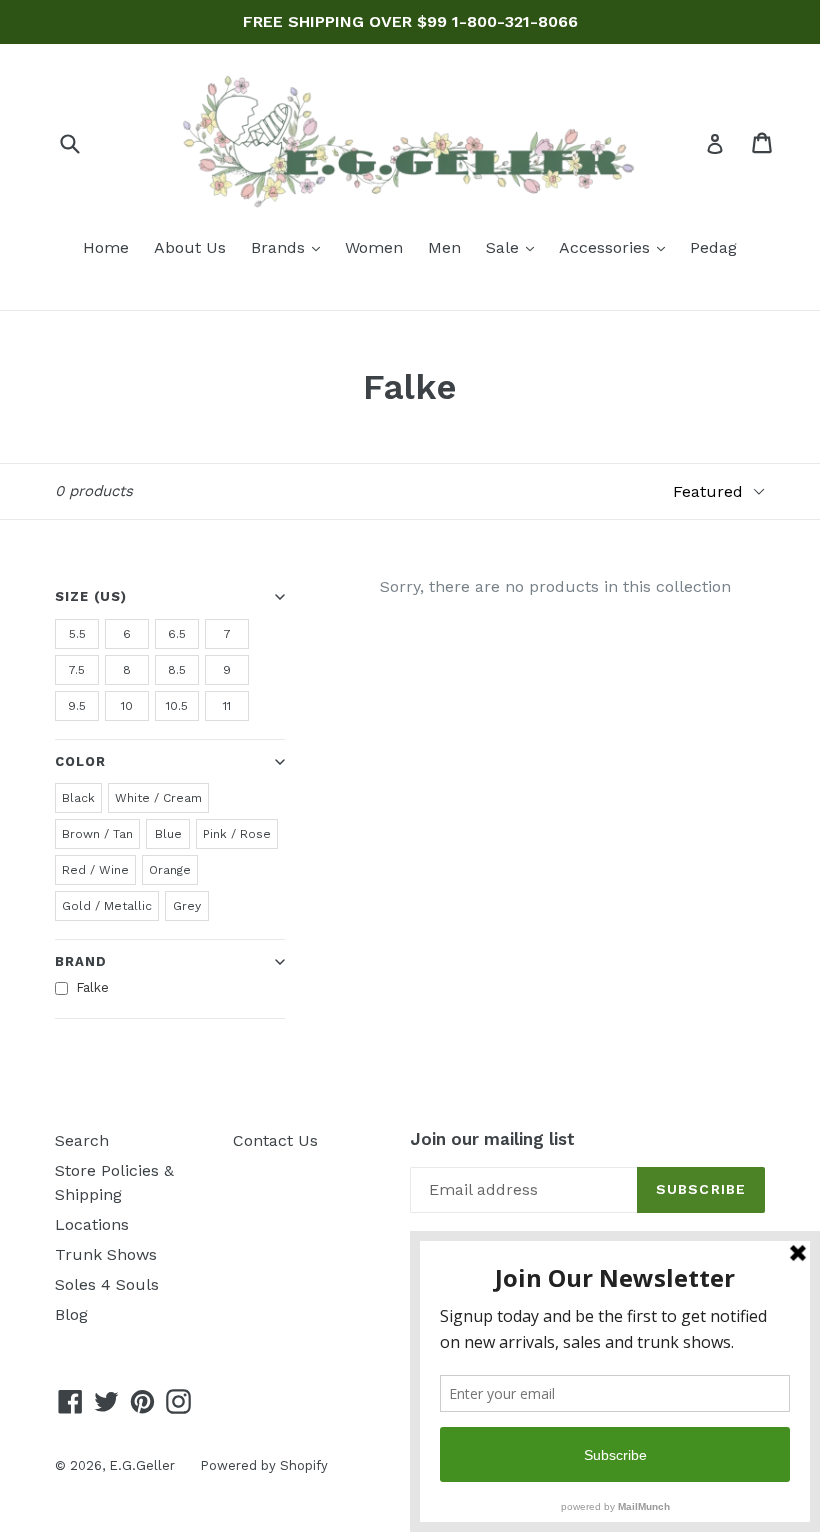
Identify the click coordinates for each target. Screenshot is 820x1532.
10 (127, 706)
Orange (170, 870)
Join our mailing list (492, 1139)
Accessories (617, 247)
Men (444, 247)
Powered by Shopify (264, 1465)
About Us (190, 247)
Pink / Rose (237, 834)
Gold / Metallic (107, 906)
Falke (92, 987)
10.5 (177, 706)
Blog (71, 1314)
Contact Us (275, 1140)
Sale (515, 247)
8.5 (177, 670)
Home (106, 247)
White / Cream (158, 798)
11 (227, 706)
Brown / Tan (97, 834)
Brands (290, 247)
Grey (187, 906)
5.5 (77, 634)
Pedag (713, 247)
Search (82, 1140)
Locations (92, 1224)
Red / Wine (95, 870)
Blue (168, 834)
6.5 (177, 634)
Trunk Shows (106, 1254)
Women (374, 247)
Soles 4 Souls (107, 1284)
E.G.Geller (142, 1465)
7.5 (77, 670)
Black (78, 798)
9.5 (77, 706)
